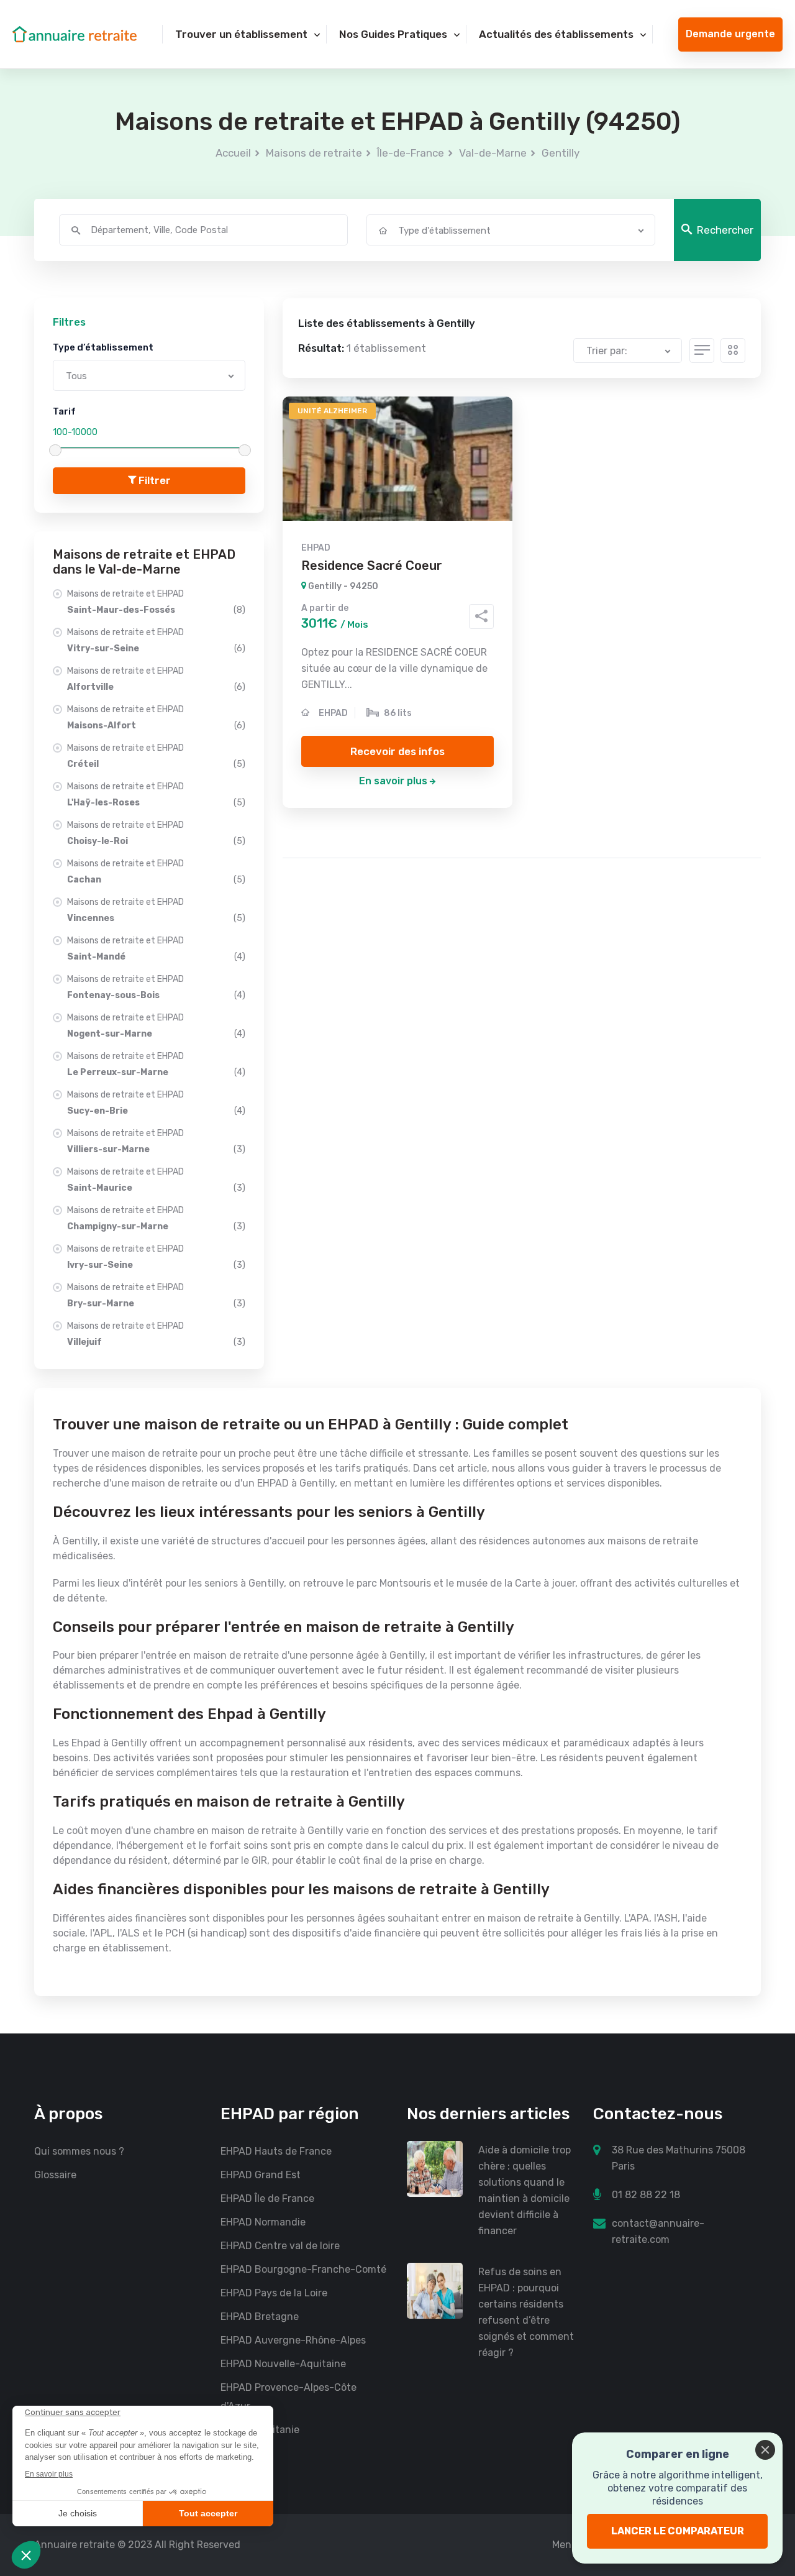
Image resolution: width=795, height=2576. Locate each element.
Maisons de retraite (314, 153)
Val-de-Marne (493, 153)
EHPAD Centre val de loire (280, 2246)
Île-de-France (411, 153)
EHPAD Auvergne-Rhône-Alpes (293, 2340)
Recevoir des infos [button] (397, 751)
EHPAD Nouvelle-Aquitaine (283, 2364)
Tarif (64, 411)
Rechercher (725, 230)
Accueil (233, 153)
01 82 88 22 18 (646, 2195)
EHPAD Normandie (263, 2222)
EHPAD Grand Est (261, 2175)
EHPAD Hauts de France (276, 2151)
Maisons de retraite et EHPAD (156, 602)
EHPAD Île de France (267, 2198)
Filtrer (153, 480)
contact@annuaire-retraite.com (658, 2231)
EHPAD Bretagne (260, 2317)
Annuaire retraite (75, 2545)
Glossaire (55, 2175)
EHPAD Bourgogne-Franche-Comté (303, 2269)
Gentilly (561, 153)
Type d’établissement (103, 347)
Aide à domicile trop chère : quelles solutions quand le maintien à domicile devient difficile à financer (525, 2190)
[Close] (765, 2450)
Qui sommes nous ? (79, 2151)
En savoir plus (393, 781)
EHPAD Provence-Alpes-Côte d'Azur (288, 2397)
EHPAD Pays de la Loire (274, 2293)
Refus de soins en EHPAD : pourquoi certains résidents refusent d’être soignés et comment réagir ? (526, 2312)
